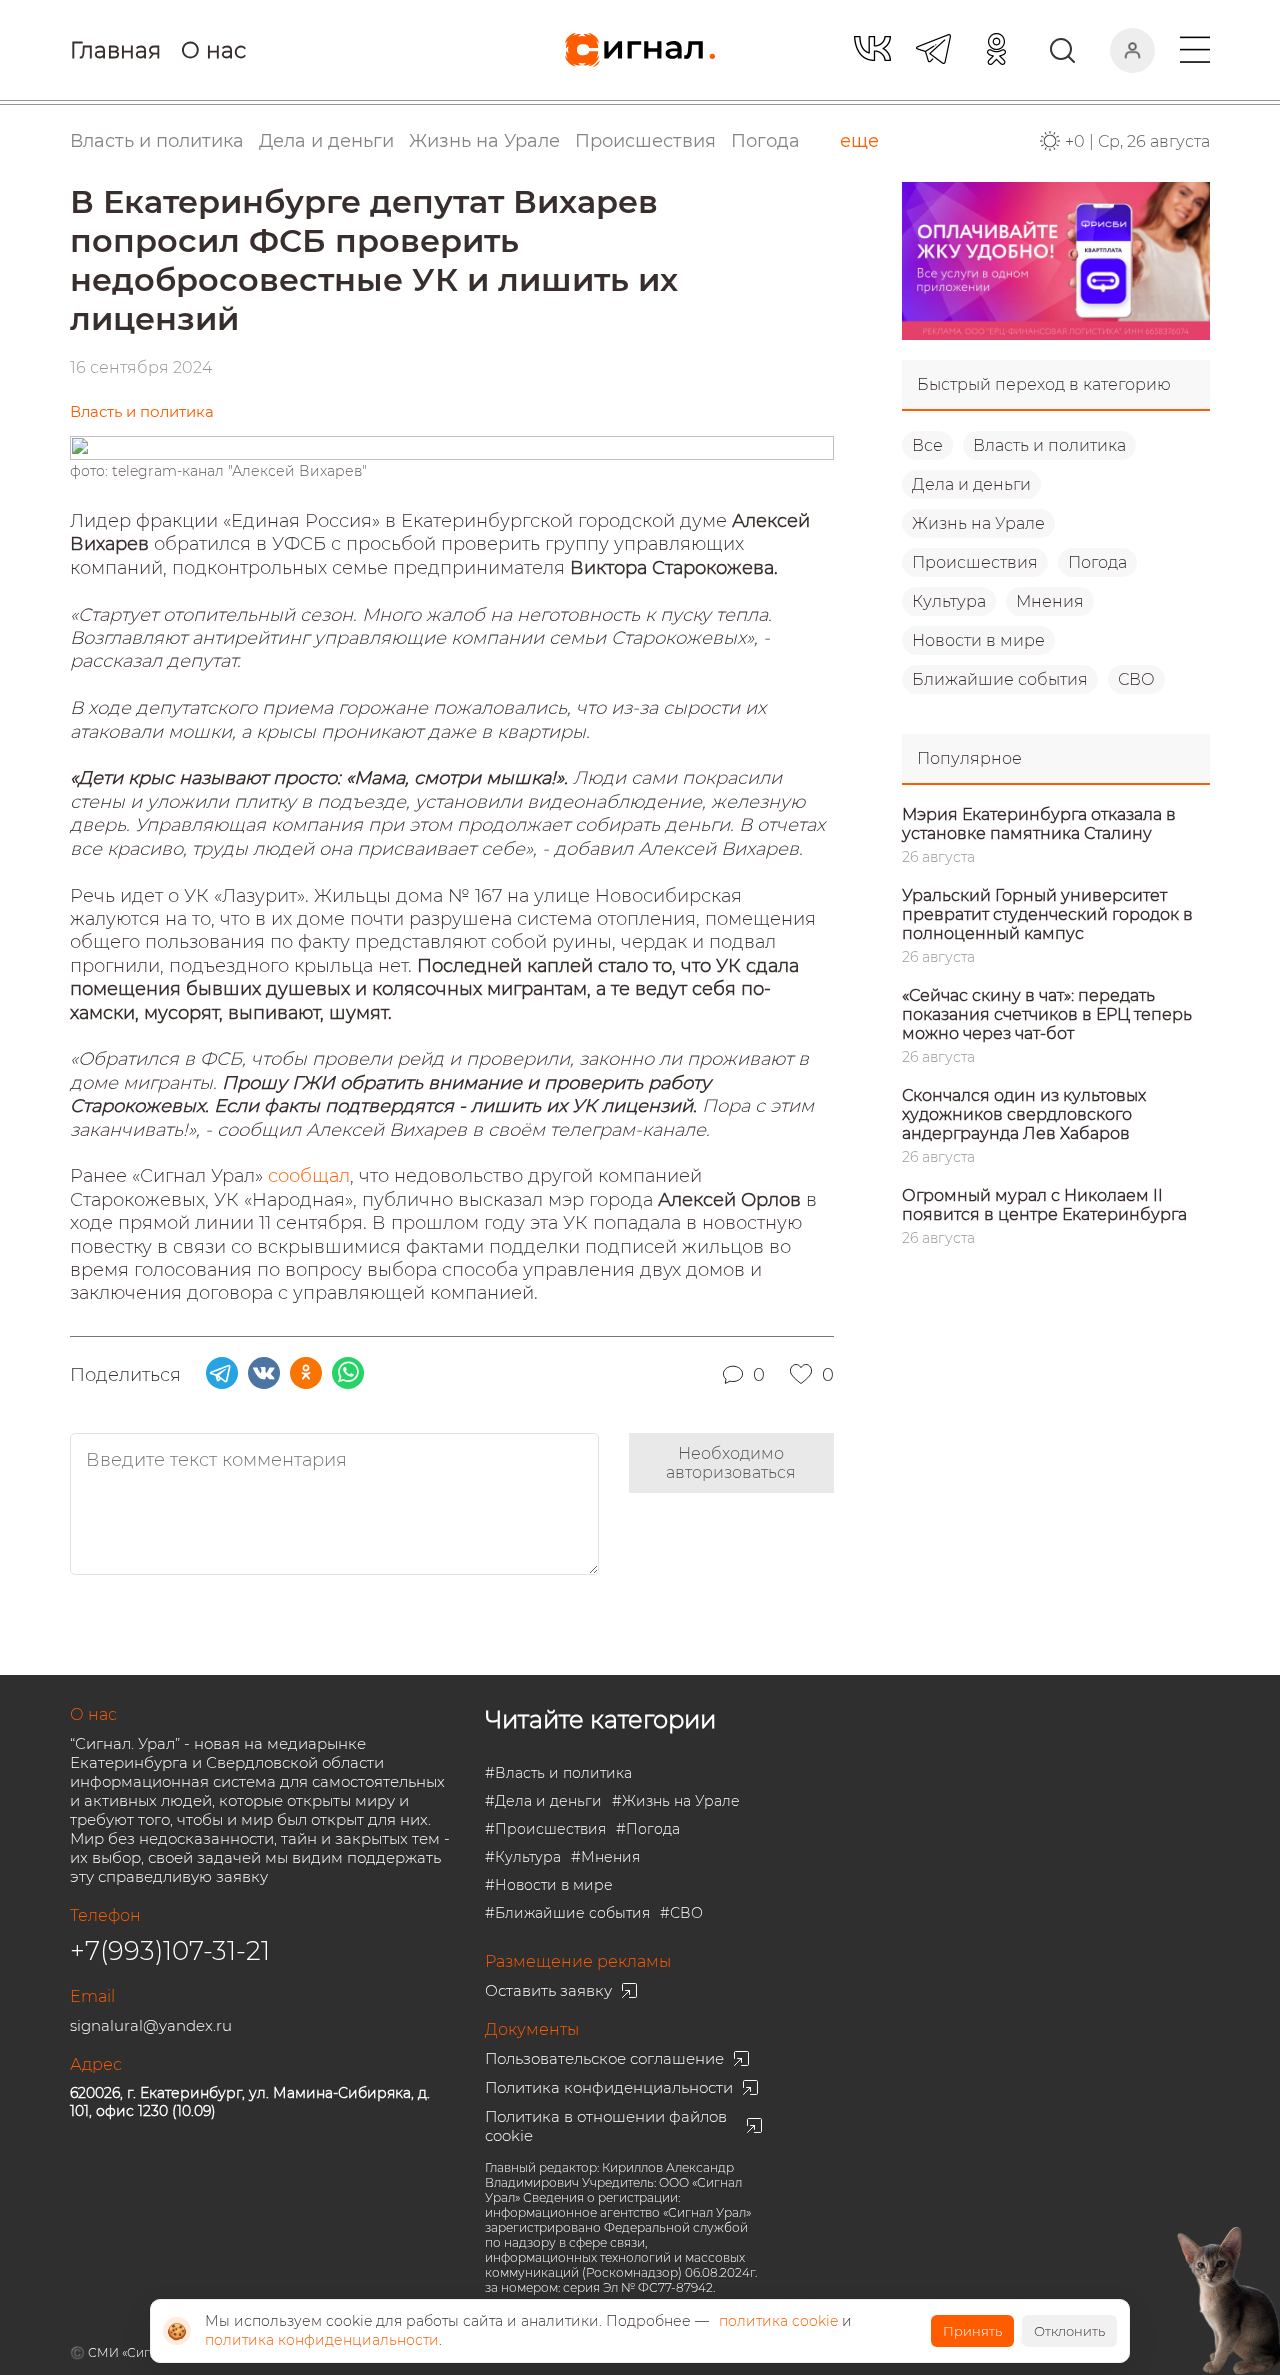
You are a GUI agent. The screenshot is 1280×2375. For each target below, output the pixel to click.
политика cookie (778, 2321)
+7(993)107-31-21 (170, 1951)
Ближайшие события (1000, 679)
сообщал (309, 1176)
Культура (949, 601)
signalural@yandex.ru (151, 2025)
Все (927, 445)
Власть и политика (1049, 445)
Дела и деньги (971, 484)
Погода (765, 141)
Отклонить (1069, 2331)
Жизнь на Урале (978, 523)
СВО (1136, 679)
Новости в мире (978, 640)
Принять (972, 2331)
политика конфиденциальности (322, 2340)
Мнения (1050, 601)
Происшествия (975, 562)
